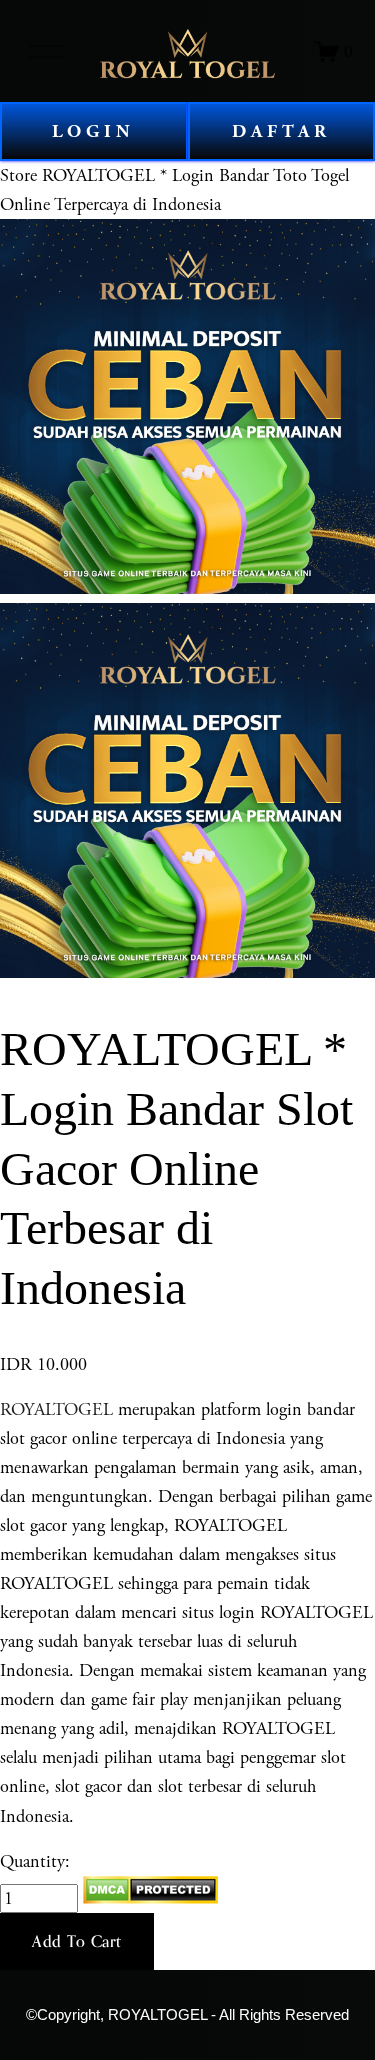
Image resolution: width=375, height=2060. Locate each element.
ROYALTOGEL (56, 1409)
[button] (77, 1942)
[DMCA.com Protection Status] (150, 1898)
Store (18, 175)
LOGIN (93, 131)
